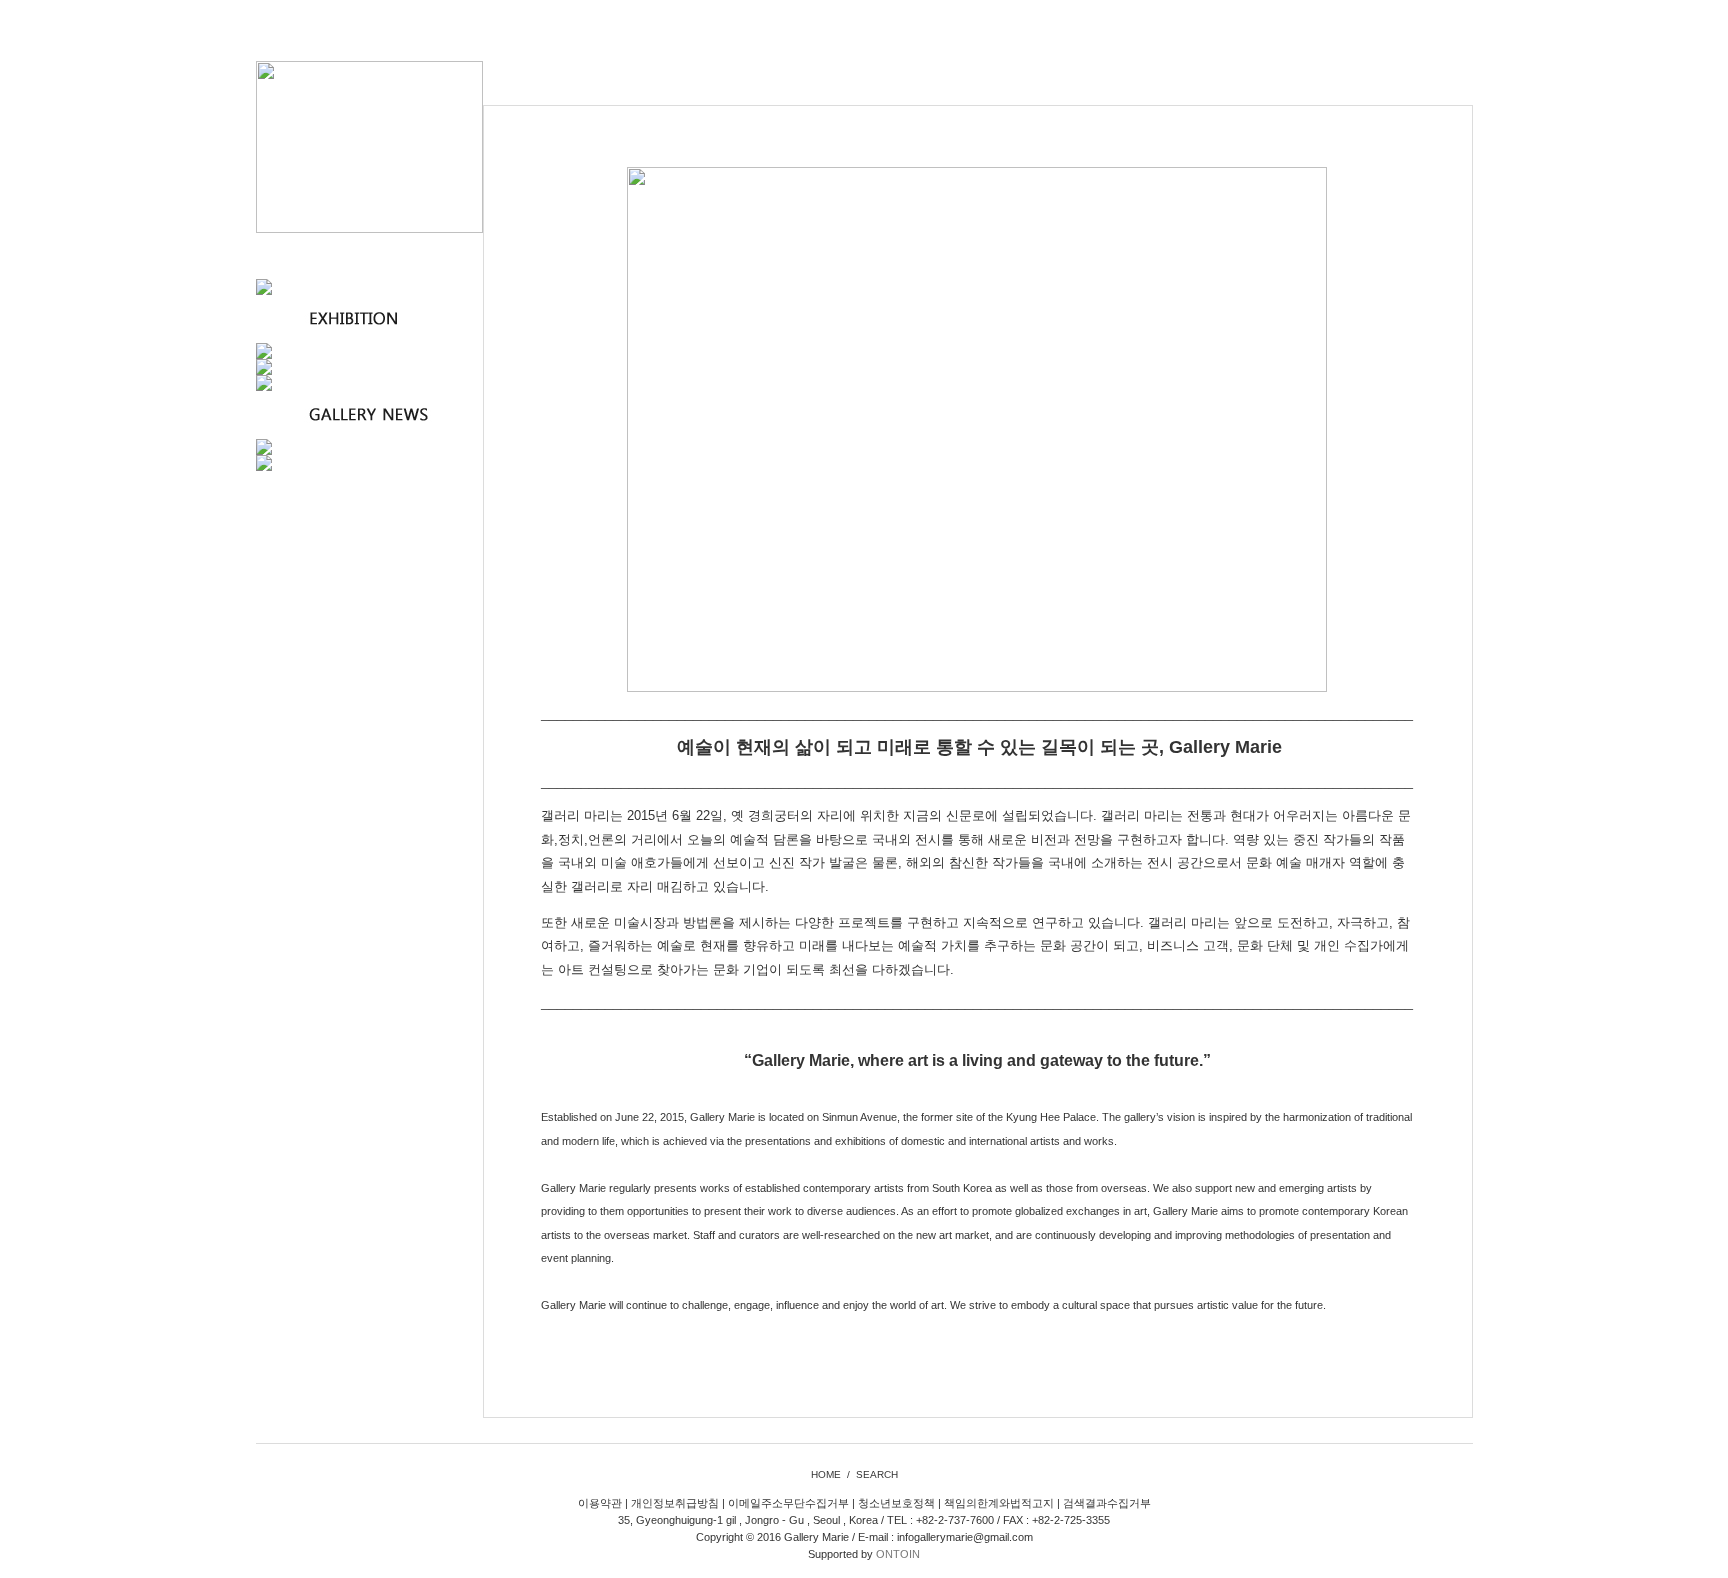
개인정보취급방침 (675, 1503)
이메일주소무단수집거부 (788, 1503)
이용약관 (600, 1503)
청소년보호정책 (896, 1503)
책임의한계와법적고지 (999, 1503)
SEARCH (877, 1474)
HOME (826, 1474)
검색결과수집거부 (1107, 1503)
